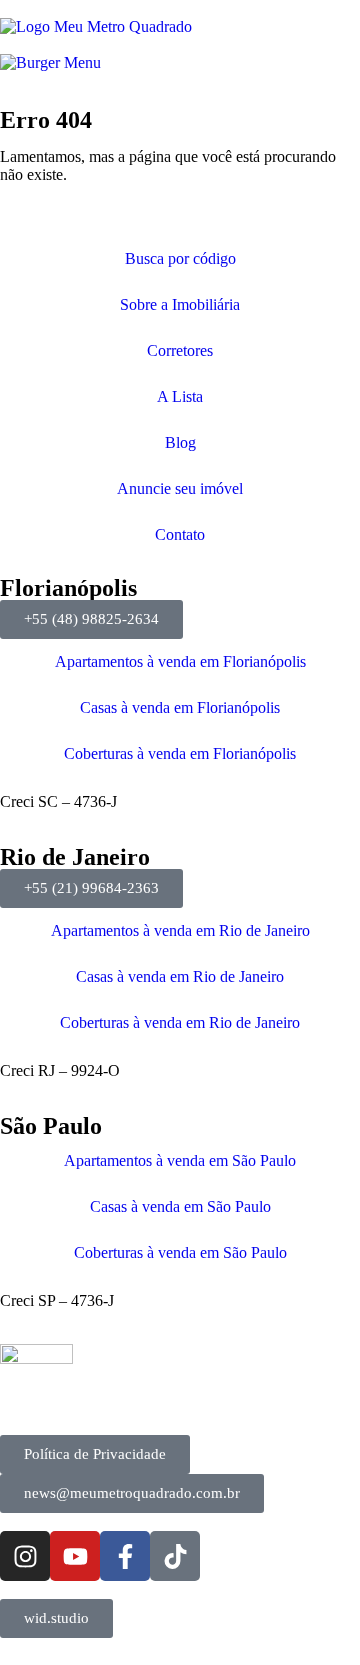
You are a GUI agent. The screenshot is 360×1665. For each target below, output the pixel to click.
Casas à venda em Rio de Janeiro (180, 976)
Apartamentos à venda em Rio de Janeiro (180, 930)
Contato (180, 534)
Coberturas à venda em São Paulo (180, 1252)
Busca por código (180, 258)
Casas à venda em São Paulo (180, 1206)
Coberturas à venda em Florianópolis (180, 753)
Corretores (180, 350)
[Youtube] (75, 1556)
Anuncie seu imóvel (180, 488)
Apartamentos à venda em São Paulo (180, 1160)
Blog (180, 442)
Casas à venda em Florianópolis (180, 707)
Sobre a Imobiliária (180, 304)
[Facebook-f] (125, 1556)
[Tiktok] (175, 1556)
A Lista (180, 396)
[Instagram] (25, 1556)
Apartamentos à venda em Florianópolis (180, 661)
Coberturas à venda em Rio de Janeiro (180, 1022)
